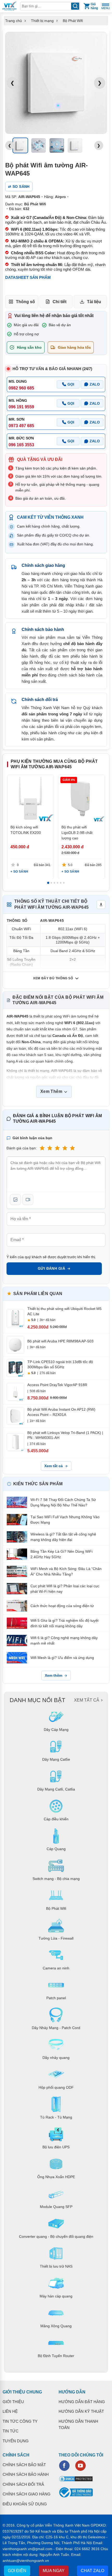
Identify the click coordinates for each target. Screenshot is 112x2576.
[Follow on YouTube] (80, 2466)
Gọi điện (17, 2571)
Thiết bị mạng (42, 21)
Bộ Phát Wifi (73, 21)
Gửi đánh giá (51, 1268)
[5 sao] (72, 1148)
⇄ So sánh (19, 187)
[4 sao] (65, 1148)
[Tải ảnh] (15, 1200)
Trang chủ (14, 21)
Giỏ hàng (94, 6)
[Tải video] (28, 1200)
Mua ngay (54, 2571)
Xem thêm (54, 1675)
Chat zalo (92, 2571)
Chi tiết (60, 302)
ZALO (95, 384)
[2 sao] (50, 1148)
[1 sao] (42, 1148)
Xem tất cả (54, 1466)
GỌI (71, 384)
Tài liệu (94, 302)
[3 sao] (57, 1148)
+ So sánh (19, 872)
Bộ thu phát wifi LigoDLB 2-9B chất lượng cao (77, 833)
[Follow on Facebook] (64, 2466)
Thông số (25, 302)
